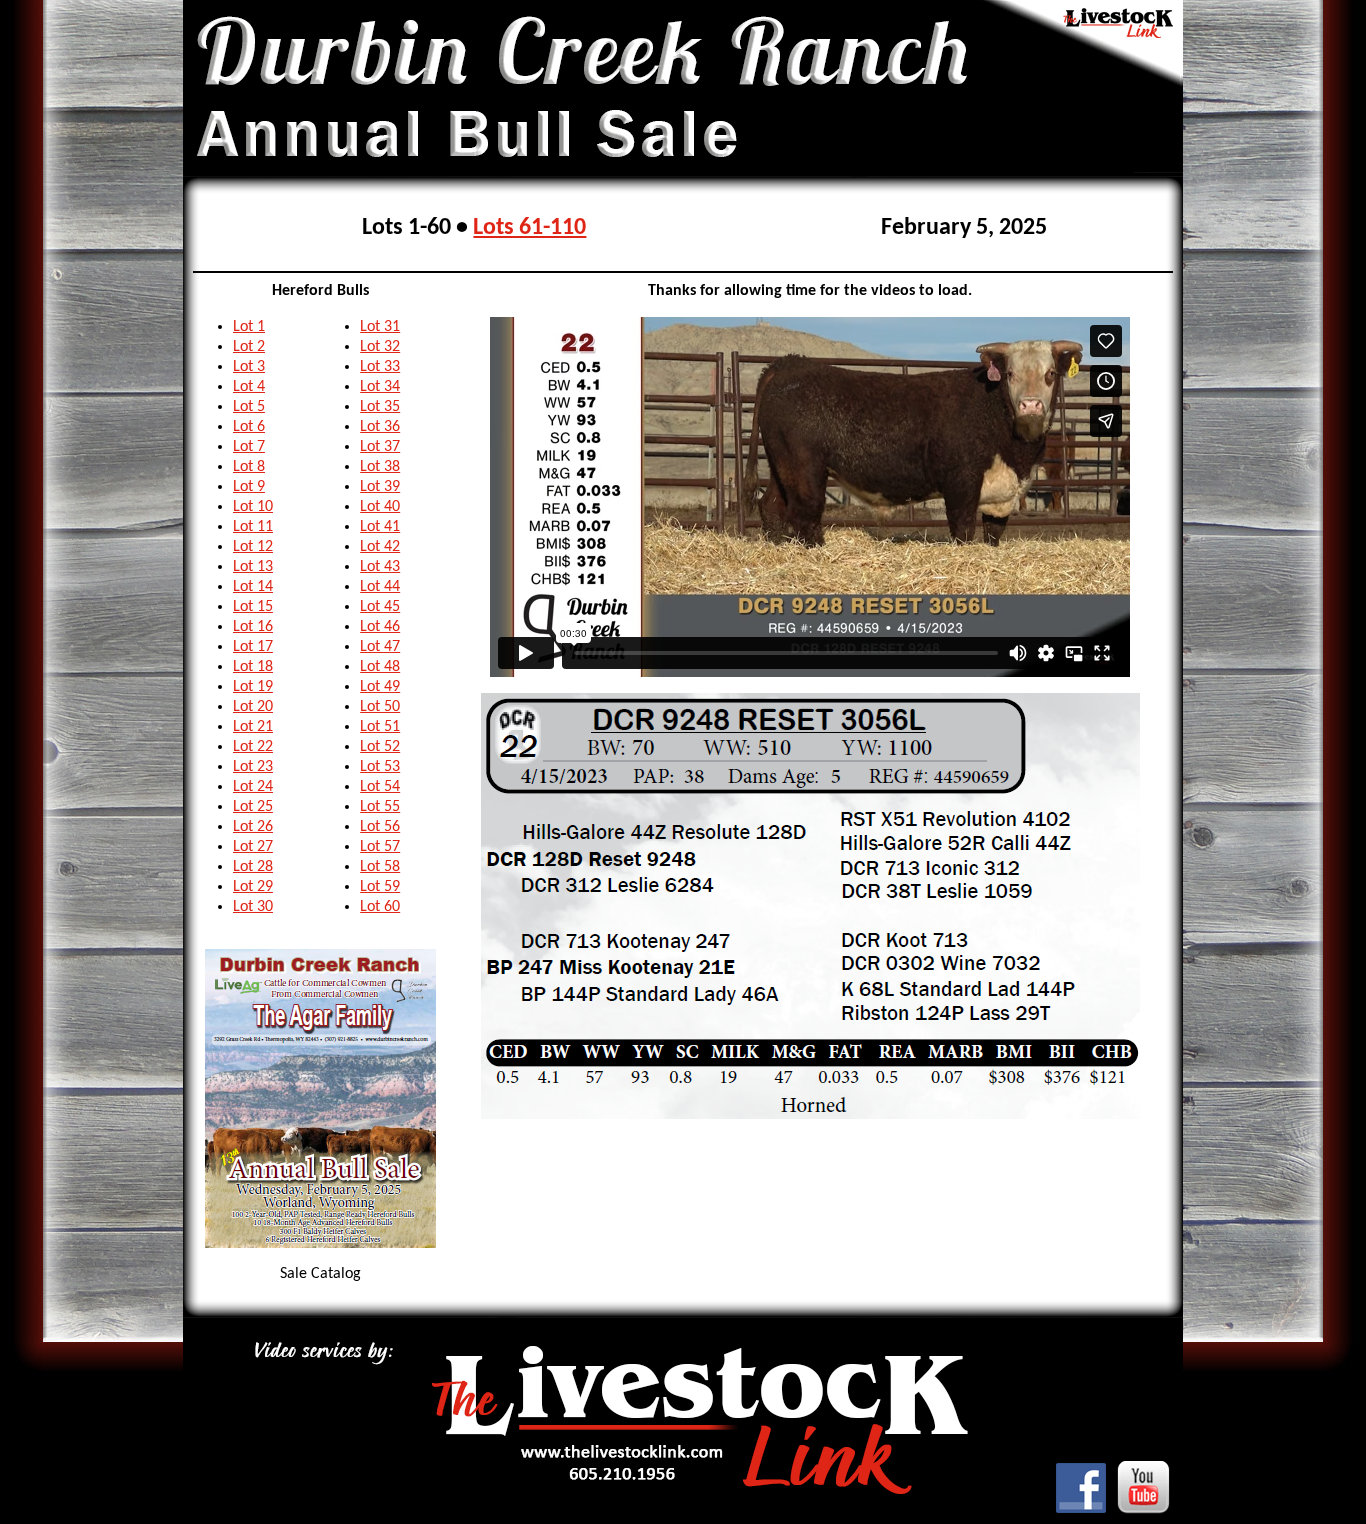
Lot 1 (249, 327)
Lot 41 (380, 527)
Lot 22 (253, 747)
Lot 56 (380, 827)
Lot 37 (380, 447)
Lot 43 (380, 567)
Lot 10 (253, 507)
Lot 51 (380, 727)
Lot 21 (253, 727)
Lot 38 (380, 467)
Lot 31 (380, 327)
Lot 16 (253, 627)
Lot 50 (380, 707)
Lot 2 (249, 347)
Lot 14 (253, 587)
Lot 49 (380, 687)
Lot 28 (253, 867)
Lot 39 (380, 487)
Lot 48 (380, 667)
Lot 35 (380, 407)
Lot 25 (253, 807)
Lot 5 (249, 407)
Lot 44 (380, 587)
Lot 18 (253, 667)
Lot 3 (249, 367)
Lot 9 (249, 487)
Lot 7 (249, 447)
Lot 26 (253, 827)
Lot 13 (253, 567)
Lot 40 (380, 507)
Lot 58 (380, 867)
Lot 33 (380, 367)
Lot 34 (380, 387)
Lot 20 (253, 707)
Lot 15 (253, 607)
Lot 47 (380, 647)
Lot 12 (253, 547)
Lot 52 (380, 747)
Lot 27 (253, 847)
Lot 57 (380, 847)
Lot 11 (253, 527)
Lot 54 (380, 787)
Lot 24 (253, 787)
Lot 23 (253, 767)
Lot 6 (249, 427)
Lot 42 (380, 547)
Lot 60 (380, 907)
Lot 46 (380, 627)
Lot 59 (380, 887)
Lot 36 (380, 427)
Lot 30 (253, 907)
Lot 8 (249, 467)
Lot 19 (253, 687)
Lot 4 (249, 387)
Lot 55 (380, 807)
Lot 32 (380, 347)
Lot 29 (253, 887)
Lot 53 (380, 767)
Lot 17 (253, 647)
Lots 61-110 (529, 228)
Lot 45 (380, 607)
